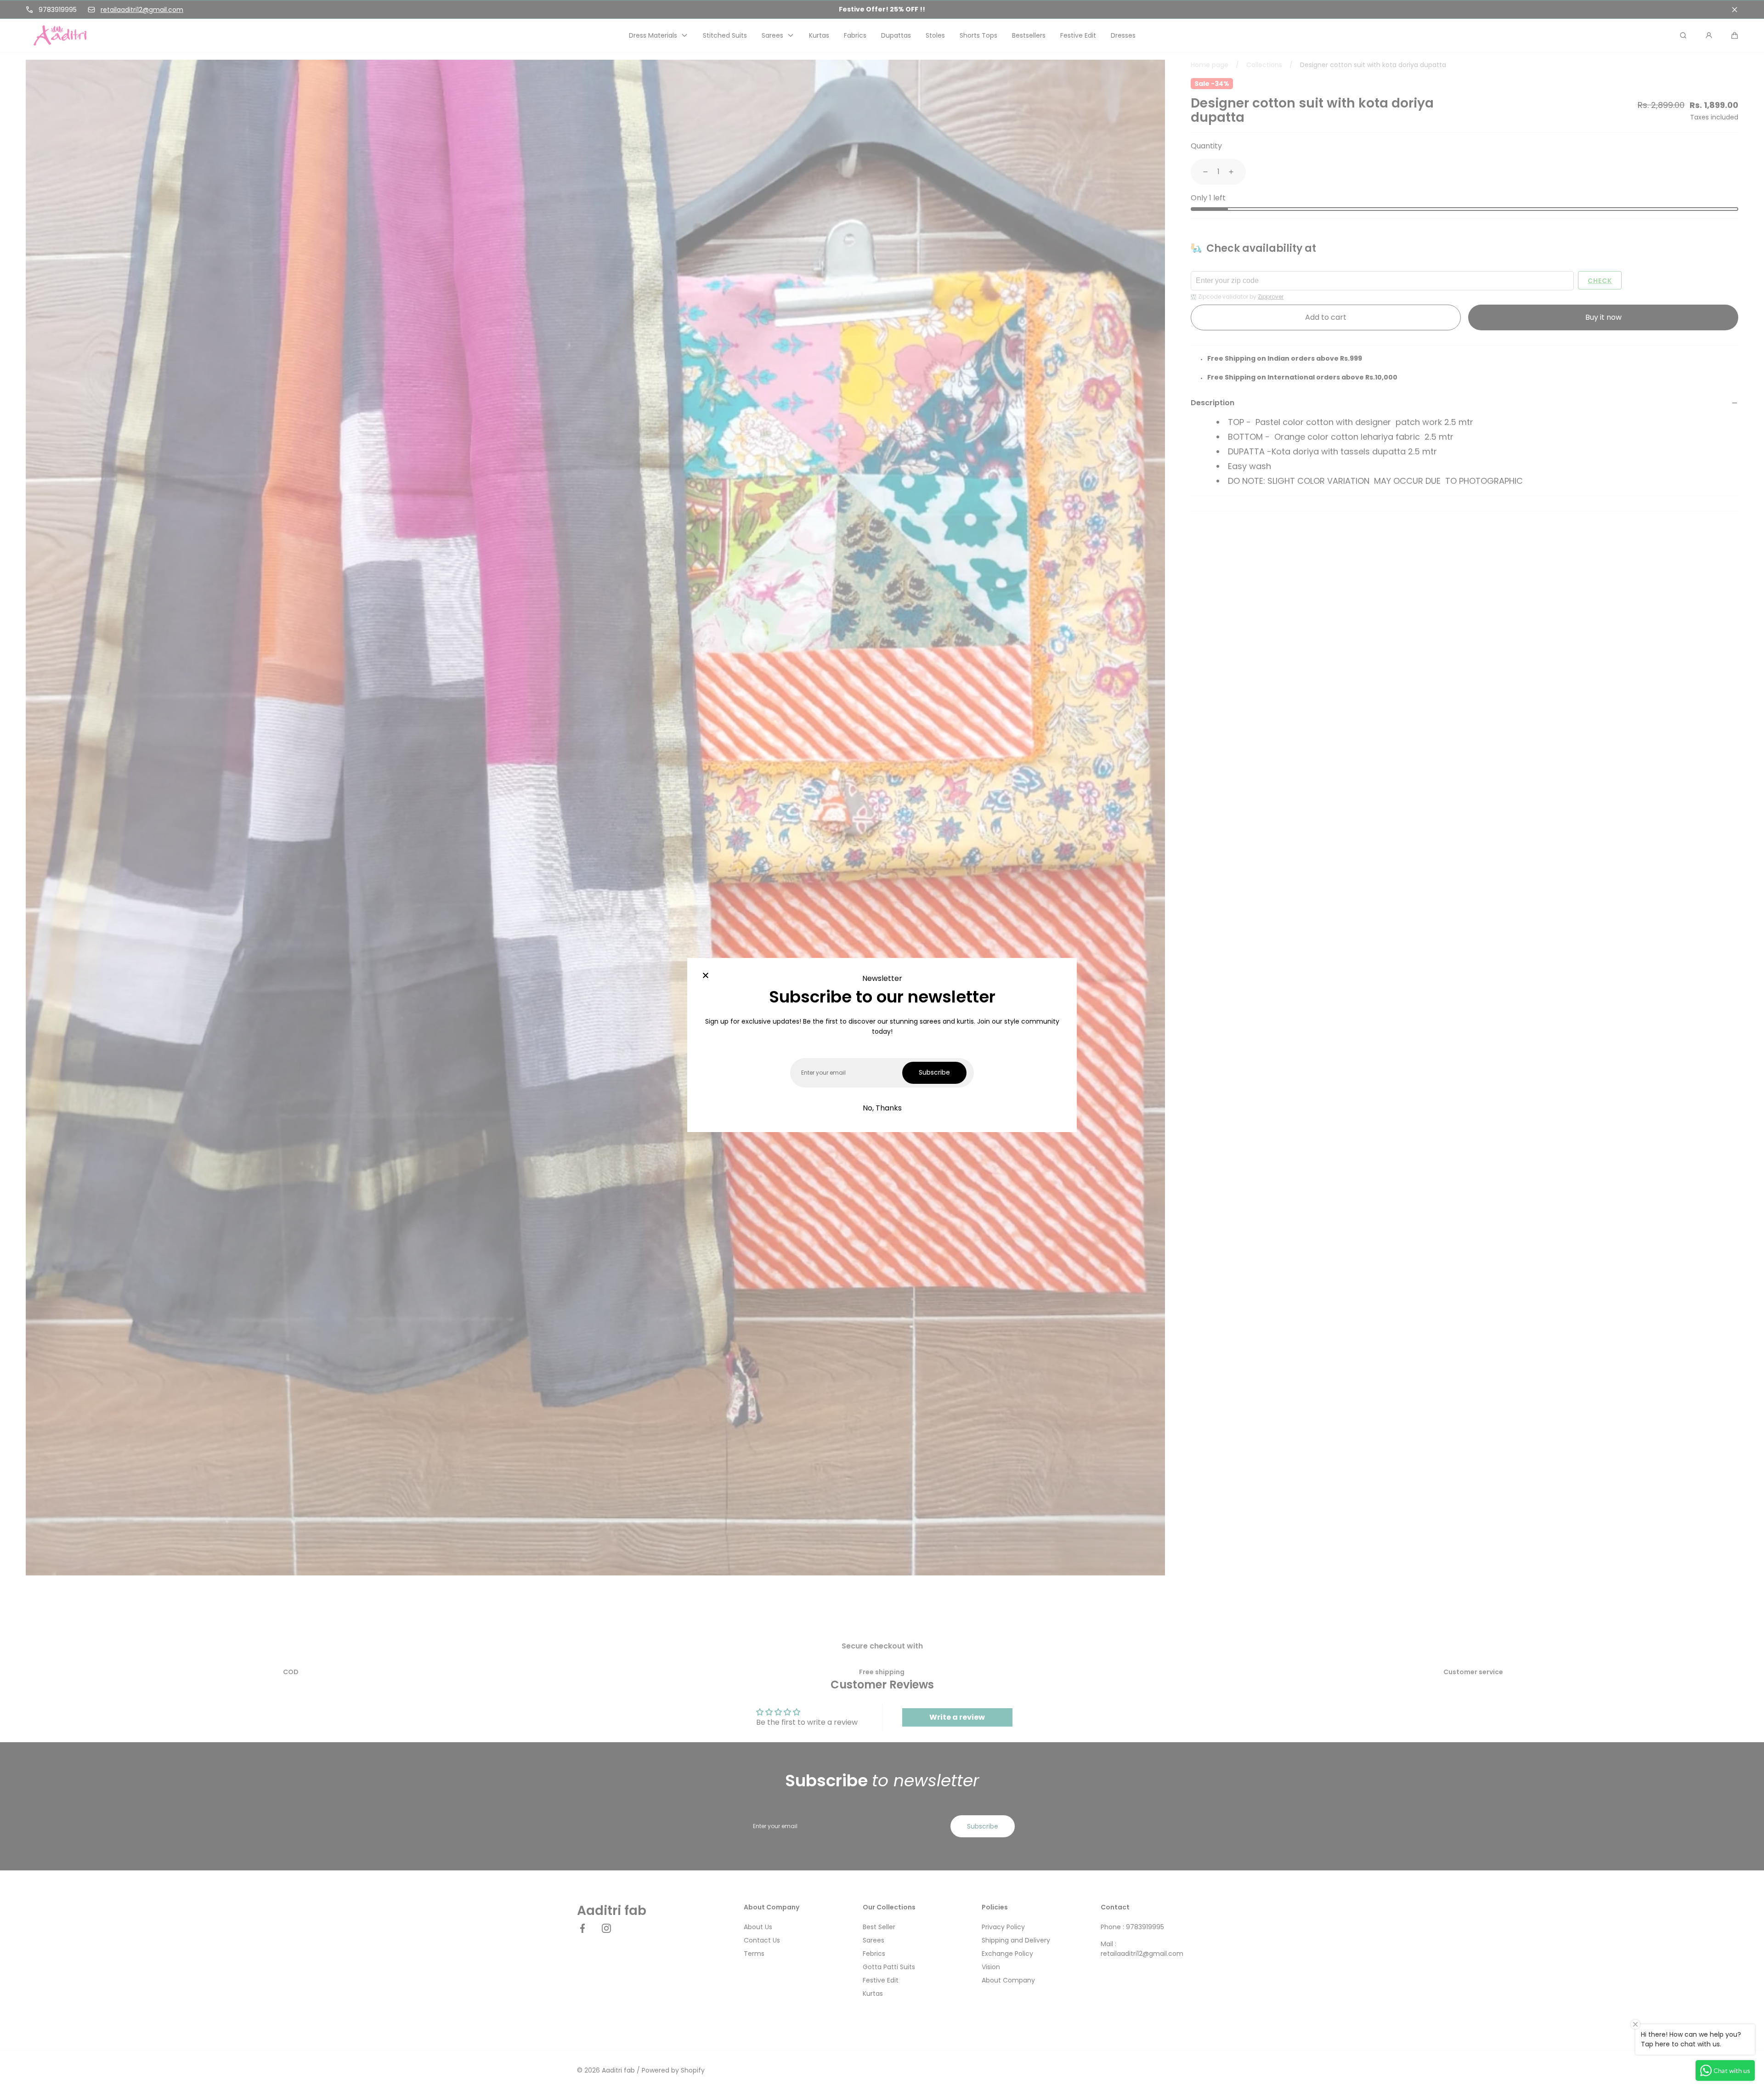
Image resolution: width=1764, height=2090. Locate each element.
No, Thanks (882, 1108)
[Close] (706, 976)
